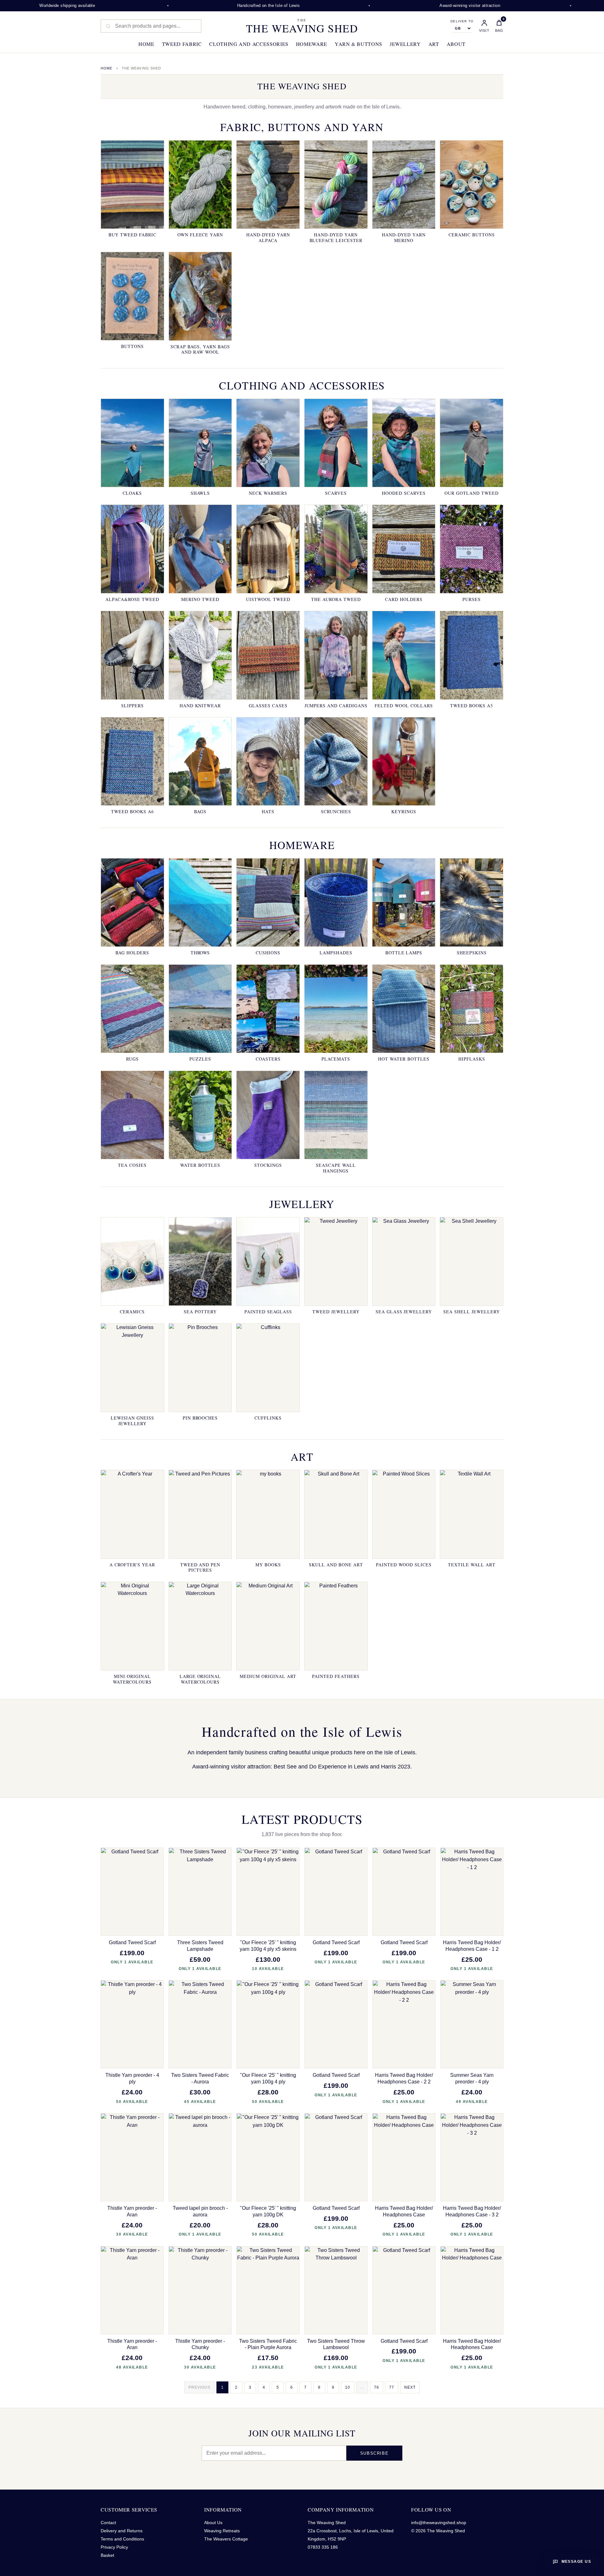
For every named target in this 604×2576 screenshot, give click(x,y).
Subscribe (374, 2453)
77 (392, 2387)
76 (377, 2387)
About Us (213, 2523)
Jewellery (405, 44)
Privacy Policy (114, 2547)
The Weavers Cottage (226, 2539)
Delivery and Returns (122, 2531)
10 (348, 2387)
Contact (108, 2523)
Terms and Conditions (122, 2539)
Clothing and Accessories (249, 44)
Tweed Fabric (182, 44)
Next (410, 2387)
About (456, 44)
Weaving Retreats (222, 2531)
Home (146, 44)
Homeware (312, 44)
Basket (107, 2555)
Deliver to (462, 21)
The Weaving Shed (302, 26)
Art (434, 44)
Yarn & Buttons (358, 44)
